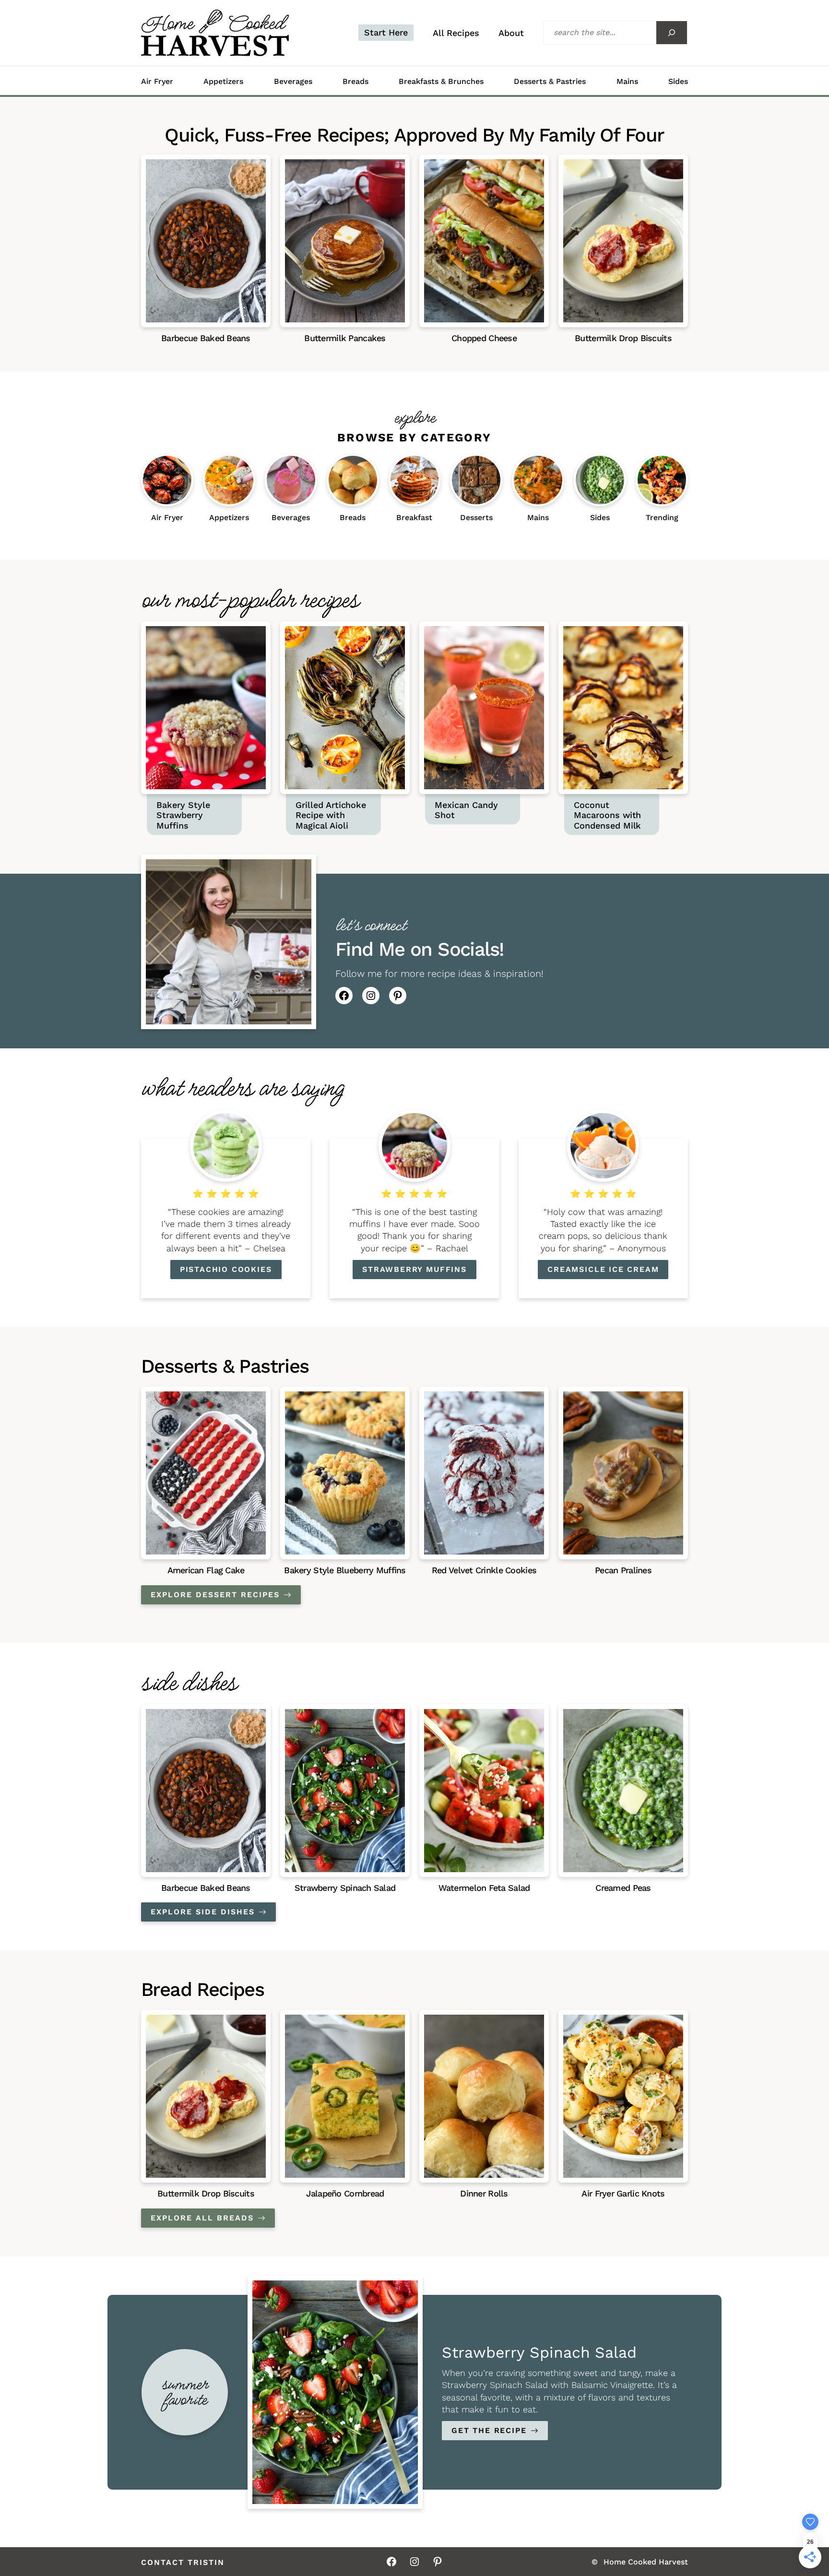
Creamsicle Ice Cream (603, 1269)
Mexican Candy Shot (466, 810)
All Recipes (456, 33)
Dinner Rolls (484, 2193)
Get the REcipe (489, 2430)
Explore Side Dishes (203, 1912)
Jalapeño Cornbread (345, 2193)
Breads (355, 82)
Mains (627, 82)
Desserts (476, 518)
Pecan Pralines (623, 1570)
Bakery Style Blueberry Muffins (345, 1570)
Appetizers (223, 82)
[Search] (672, 33)
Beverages (293, 82)
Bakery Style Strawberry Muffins (183, 815)
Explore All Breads (202, 2218)
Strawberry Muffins (414, 1269)
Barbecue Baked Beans (206, 338)
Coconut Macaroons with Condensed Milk (607, 815)
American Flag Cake (206, 1570)
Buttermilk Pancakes (345, 338)
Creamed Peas (623, 1888)
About (511, 33)
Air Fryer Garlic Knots (623, 2193)
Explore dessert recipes (215, 1595)
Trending (662, 518)
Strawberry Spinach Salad (345, 1888)
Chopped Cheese (484, 338)
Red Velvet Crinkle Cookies (484, 1570)
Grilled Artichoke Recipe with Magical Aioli (331, 815)
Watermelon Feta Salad (484, 1888)
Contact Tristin (183, 2563)
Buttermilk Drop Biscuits (623, 338)
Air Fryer (157, 82)
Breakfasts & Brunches (441, 82)
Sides (678, 82)
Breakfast (414, 518)
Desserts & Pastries (550, 82)
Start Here (386, 32)
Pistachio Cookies (226, 1269)
